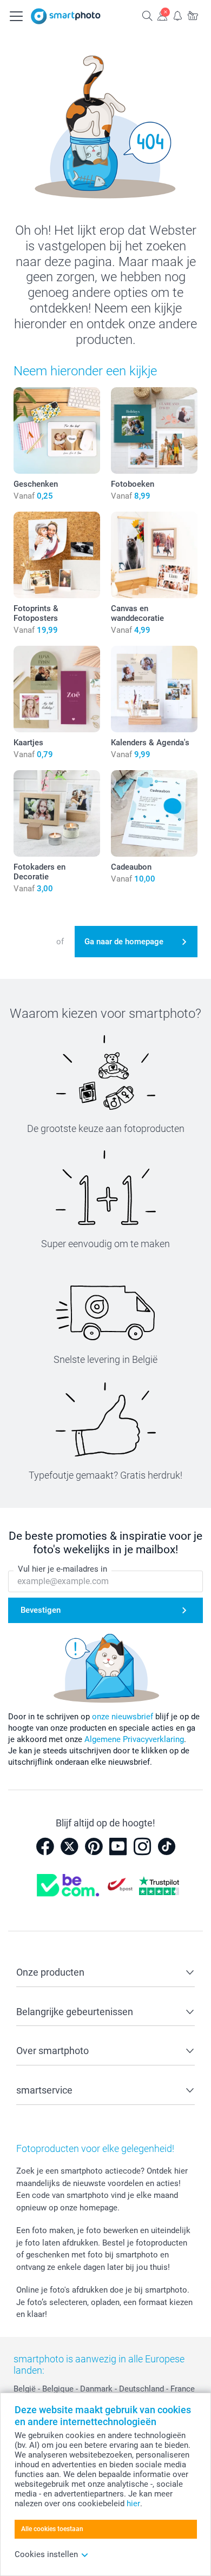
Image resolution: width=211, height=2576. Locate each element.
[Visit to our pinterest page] (94, 1846)
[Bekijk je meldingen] (177, 15)
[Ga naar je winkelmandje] (193, 15)
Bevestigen (41, 1610)
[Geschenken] (57, 431)
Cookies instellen (46, 2554)
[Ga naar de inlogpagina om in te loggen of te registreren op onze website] (162, 15)
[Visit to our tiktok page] (167, 1846)
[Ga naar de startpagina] (66, 16)
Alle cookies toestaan (52, 2529)
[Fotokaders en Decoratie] (57, 813)
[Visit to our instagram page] (142, 1846)
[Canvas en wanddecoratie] (154, 555)
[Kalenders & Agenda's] (154, 689)
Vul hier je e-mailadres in (62, 1569)
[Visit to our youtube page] (118, 1846)
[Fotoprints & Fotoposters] (57, 555)
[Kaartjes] (57, 689)
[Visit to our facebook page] (45, 1846)
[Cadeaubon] (154, 813)
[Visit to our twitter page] (69, 1846)
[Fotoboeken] (154, 431)
